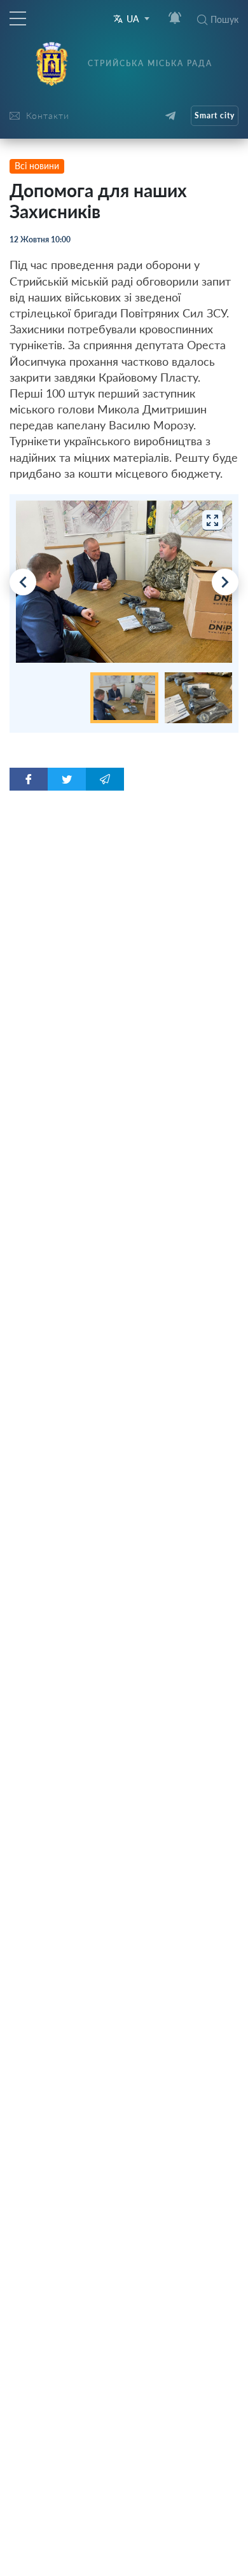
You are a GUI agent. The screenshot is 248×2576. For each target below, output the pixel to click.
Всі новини (37, 166)
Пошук (224, 19)
